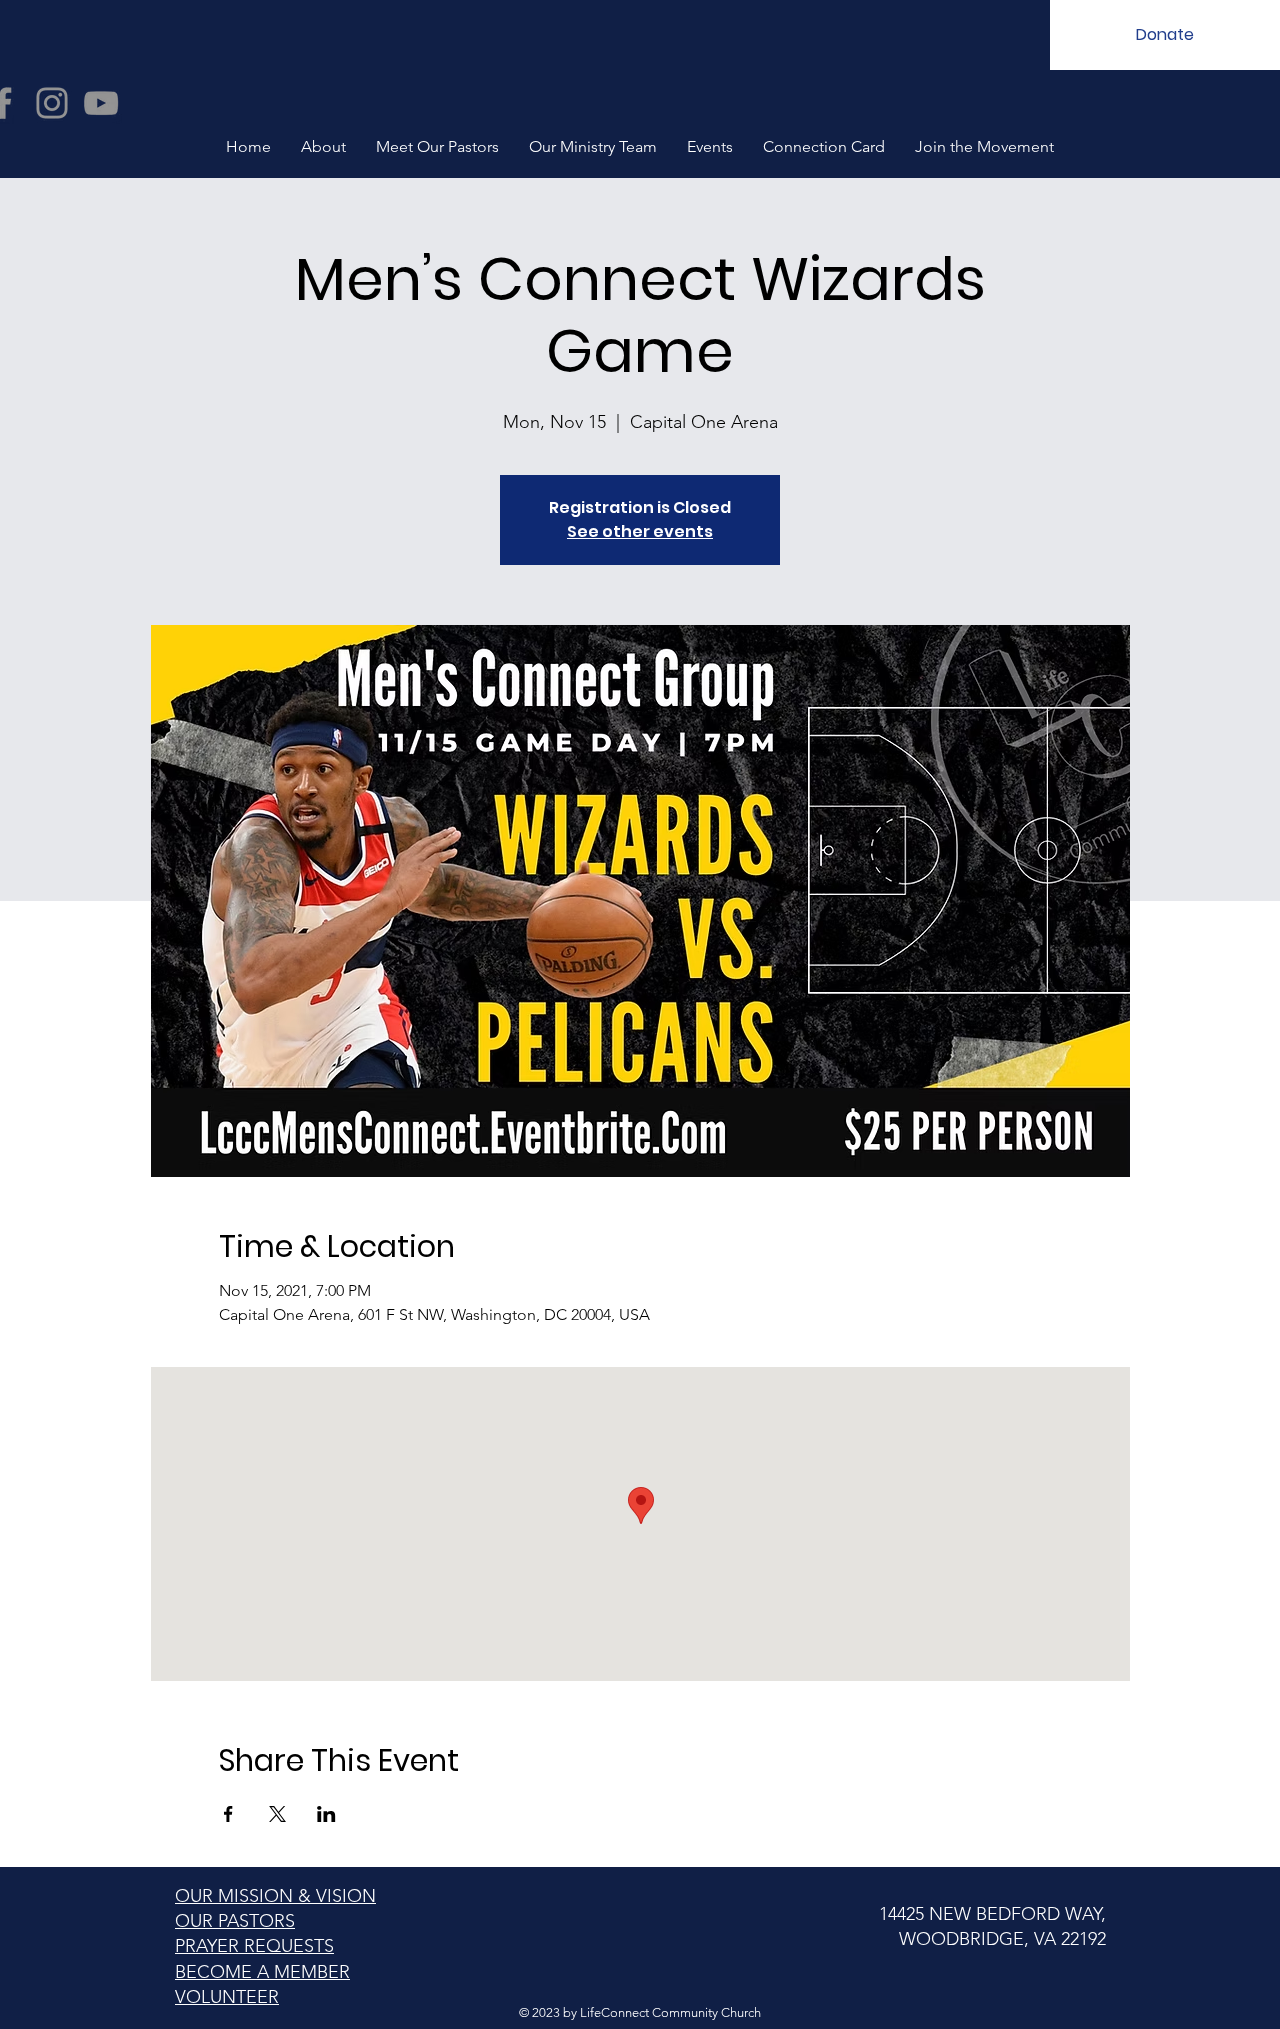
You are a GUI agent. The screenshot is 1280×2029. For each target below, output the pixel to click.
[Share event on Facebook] (228, 1814)
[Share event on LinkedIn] (326, 1814)
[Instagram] (52, 103)
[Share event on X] (277, 1814)
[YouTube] (101, 103)
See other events (640, 531)
